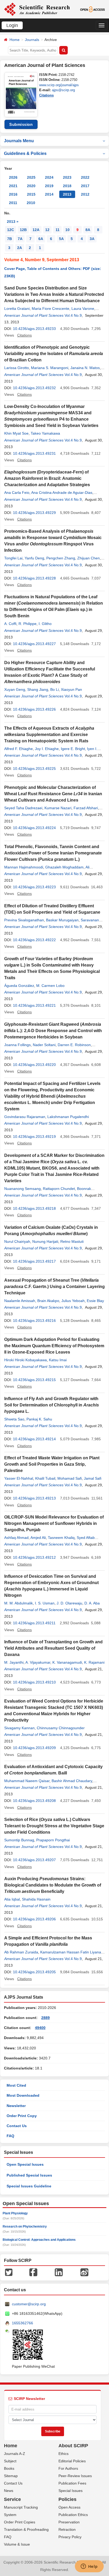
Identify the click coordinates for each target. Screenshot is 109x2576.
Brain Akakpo (48, 1301)
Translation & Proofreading (26, 2529)
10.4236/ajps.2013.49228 (34, 578)
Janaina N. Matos (85, 368)
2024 (49, 177)
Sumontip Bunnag (19, 1840)
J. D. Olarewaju (69, 1603)
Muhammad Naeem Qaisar (27, 1781)
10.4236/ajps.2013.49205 (34, 1972)
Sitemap (11, 2476)
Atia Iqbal (12, 1899)
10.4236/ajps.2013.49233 (34, 329)
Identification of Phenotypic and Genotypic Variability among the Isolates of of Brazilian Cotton (54, 354)
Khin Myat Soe (16, 433)
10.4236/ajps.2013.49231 (34, 453)
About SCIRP (73, 2446)
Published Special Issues (29, 2175)
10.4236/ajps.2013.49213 (34, 1498)
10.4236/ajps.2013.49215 (34, 1380)
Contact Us (17, 2126)
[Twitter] (9, 2272)
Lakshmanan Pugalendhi (68, 1117)
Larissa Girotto (17, 368)
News (9, 2491)
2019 (49, 186)
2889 (46, 2018)
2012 (85, 194)
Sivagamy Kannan (19, 1728)
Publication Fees (72, 2483)
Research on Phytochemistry (25, 2227)
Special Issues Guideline (29, 2186)
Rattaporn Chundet (59, 1189)
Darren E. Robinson (74, 1045)
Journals (32, 40)
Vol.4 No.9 (73, 315)
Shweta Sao (14, 1419)
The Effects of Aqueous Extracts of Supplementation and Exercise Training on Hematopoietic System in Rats (49, 735)
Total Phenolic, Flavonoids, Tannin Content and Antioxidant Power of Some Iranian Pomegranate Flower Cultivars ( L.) (53, 853)
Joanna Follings (17, 1045)
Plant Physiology (15, 2213)
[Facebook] (33, 2272)
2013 (67, 194)
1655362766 (22, 2323)
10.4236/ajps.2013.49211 (34, 1623)
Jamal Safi (93, 1478)
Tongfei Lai (13, 558)
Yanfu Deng (34, 558)
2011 (13, 203)
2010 (31, 203)
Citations (46, 95)
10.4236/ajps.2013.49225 (34, 769)
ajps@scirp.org (63, 90)
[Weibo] (84, 2272)
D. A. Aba (92, 1603)
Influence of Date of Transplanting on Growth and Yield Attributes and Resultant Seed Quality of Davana (53, 1648)
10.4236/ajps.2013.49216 (34, 1321)
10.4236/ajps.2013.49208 (34, 1801)
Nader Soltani (44, 1045)
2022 (85, 177)
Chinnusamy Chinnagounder (61, 1728)
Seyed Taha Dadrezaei (23, 808)
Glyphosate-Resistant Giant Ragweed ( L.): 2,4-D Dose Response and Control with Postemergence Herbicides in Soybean (53, 1031)
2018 (67, 186)
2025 (31, 177)
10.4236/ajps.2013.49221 (34, 1005)
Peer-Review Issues (75, 2476)
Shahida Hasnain (36, 1899)
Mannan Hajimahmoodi (24, 867)
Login (12, 25)
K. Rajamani (94, 1662)
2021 (13, 186)
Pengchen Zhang (61, 558)
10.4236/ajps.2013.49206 (34, 1919)
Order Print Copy (22, 2116)
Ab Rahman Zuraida (21, 1952)
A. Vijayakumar (38, 1662)
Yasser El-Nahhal (19, 1478)
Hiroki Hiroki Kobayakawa (26, 1360)
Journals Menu (19, 141)
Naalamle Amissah (20, 1301)
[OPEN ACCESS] (93, 9)
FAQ (10, 2136)
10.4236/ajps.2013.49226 (34, 709)
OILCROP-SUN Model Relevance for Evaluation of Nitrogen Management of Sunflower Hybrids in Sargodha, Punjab (54, 1523)
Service (12, 2499)
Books (9, 2468)
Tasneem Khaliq (61, 1538)
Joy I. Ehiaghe (47, 749)
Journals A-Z (15, 2454)
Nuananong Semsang (22, 1189)
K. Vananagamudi (67, 1662)
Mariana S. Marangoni (50, 368)
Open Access (69, 2507)
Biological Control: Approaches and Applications (39, 2240)
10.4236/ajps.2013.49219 (34, 1137)
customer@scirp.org (29, 2304)
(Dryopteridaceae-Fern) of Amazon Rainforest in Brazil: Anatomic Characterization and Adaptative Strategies (47, 478)
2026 (13, 177)
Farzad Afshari (86, 808)
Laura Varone (83, 309)
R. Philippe (28, 624)
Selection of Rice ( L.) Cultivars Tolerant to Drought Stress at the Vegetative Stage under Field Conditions (54, 1826)
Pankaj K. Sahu (39, 1419)
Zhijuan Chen (88, 558)
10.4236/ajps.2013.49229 (34, 513)
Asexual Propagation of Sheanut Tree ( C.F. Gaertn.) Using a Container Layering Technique (54, 1287)
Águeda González (19, 986)
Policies (67, 2499)
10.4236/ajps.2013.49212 (34, 1557)
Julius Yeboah (73, 1301)
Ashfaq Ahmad (16, 1538)
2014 (49, 194)
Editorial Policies (72, 2461)
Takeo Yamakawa (45, 433)
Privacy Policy (70, 2537)
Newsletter (16, 2106)
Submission (21, 124)
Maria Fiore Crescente (51, 309)
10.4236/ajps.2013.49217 (34, 1261)
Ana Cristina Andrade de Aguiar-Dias (62, 493)
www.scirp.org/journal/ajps (59, 85)
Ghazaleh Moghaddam (64, 867)
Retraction (67, 2529)
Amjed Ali (38, 1538)
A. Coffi (10, 624)
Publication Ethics (73, 2515)
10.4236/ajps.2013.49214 (34, 1439)
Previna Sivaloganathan (24, 920)
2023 (67, 177)
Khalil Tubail (45, 1478)
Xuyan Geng (15, 689)
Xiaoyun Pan (71, 689)
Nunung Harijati (45, 1241)
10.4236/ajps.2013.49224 (34, 828)
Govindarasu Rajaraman (25, 1117)
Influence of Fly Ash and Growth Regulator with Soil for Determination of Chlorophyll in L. (52, 1405)
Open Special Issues (25, 2164)
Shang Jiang (38, 689)
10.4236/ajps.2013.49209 (34, 1748)
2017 (85, 186)
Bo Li (54, 689)
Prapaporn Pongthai (53, 1840)
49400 (40, 2028)
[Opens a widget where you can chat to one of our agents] (89, 2567)
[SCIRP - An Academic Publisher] (37, 9)
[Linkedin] (59, 2272)
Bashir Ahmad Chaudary (72, 1781)
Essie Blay (95, 1301)
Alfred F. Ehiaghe (19, 749)
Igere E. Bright (73, 749)
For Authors (68, 2468)
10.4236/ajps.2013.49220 (34, 1065)
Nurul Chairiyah (17, 1241)
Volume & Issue (17, 2544)
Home (15, 40)
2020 (31, 186)
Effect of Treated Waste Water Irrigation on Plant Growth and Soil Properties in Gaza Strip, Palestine (52, 1464)
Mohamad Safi (70, 1478)
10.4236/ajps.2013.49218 (34, 1208)
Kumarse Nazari (58, 808)
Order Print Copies (20, 2522)
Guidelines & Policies (25, 153)
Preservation (69, 2522)
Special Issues (71, 2491)
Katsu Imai (58, 1360)
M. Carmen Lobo (50, 986)
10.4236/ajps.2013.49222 (34, 940)
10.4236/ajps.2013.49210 (34, 1682)
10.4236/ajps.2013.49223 (34, 887)
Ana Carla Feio (17, 493)
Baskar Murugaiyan (62, 920)
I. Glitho (45, 624)
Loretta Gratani (17, 309)
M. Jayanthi (14, 1662)
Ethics (63, 2454)
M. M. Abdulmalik (19, 1603)
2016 (13, 194)
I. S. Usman (45, 1603)
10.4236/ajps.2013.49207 (34, 1860)
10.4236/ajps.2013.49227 (34, 644)
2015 (31, 194)
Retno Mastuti (72, 1241)
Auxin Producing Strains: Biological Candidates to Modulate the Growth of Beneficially (53, 1885)
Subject (10, 2461)
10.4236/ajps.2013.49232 (34, 388)
